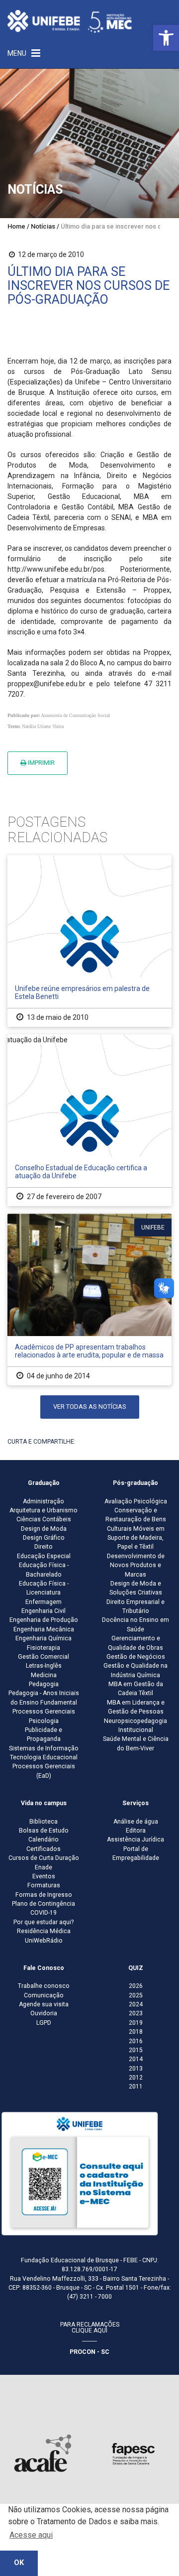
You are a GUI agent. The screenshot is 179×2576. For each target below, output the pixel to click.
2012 (136, 2078)
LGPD (44, 2023)
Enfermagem (44, 1602)
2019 (136, 2023)
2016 (136, 2041)
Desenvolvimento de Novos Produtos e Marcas (136, 1565)
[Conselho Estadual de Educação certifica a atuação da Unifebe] (89, 1120)
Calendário (44, 1840)
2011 (136, 2086)
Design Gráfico (44, 1538)
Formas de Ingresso (44, 1895)
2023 (136, 2013)
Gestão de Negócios (136, 1657)
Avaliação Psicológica (136, 1501)
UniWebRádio (44, 1941)
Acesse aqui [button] (31, 2535)
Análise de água (136, 1822)
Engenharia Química (44, 1638)
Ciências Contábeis (44, 1519)
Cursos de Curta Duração (44, 1858)
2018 (136, 2032)
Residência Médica (44, 1931)
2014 (136, 2059)
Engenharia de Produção (44, 1620)
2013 (136, 2069)
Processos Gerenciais (44, 1712)
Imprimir (41, 763)
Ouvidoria (44, 2013)
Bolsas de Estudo (44, 1831)
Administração (44, 1501)
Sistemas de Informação (44, 1748)
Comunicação (44, 1995)
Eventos (44, 1876)
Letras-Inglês (44, 1666)
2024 (136, 2004)
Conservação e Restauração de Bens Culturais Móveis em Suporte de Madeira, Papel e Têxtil (136, 1529)
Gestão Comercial (44, 1657)
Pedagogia (44, 1684)
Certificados (44, 1849)
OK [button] (19, 2563)
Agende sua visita (44, 2004)
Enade (44, 1867)
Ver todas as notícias (90, 1407)
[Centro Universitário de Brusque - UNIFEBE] (70, 21)
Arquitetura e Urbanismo (44, 1510)
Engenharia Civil (44, 1611)
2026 (136, 1986)
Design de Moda (44, 1529)
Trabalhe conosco (44, 1986)
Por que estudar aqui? (44, 1922)
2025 (136, 1995)
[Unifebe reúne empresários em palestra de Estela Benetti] (89, 941)
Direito (44, 1547)
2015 (136, 2050)
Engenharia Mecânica (44, 1629)
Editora (136, 1831)
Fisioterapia (44, 1648)
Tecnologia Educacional (44, 1757)
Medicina (44, 1675)
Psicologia (44, 1721)
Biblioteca (44, 1822)
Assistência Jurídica (135, 1840)
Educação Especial (44, 1556)
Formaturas (44, 1885)
